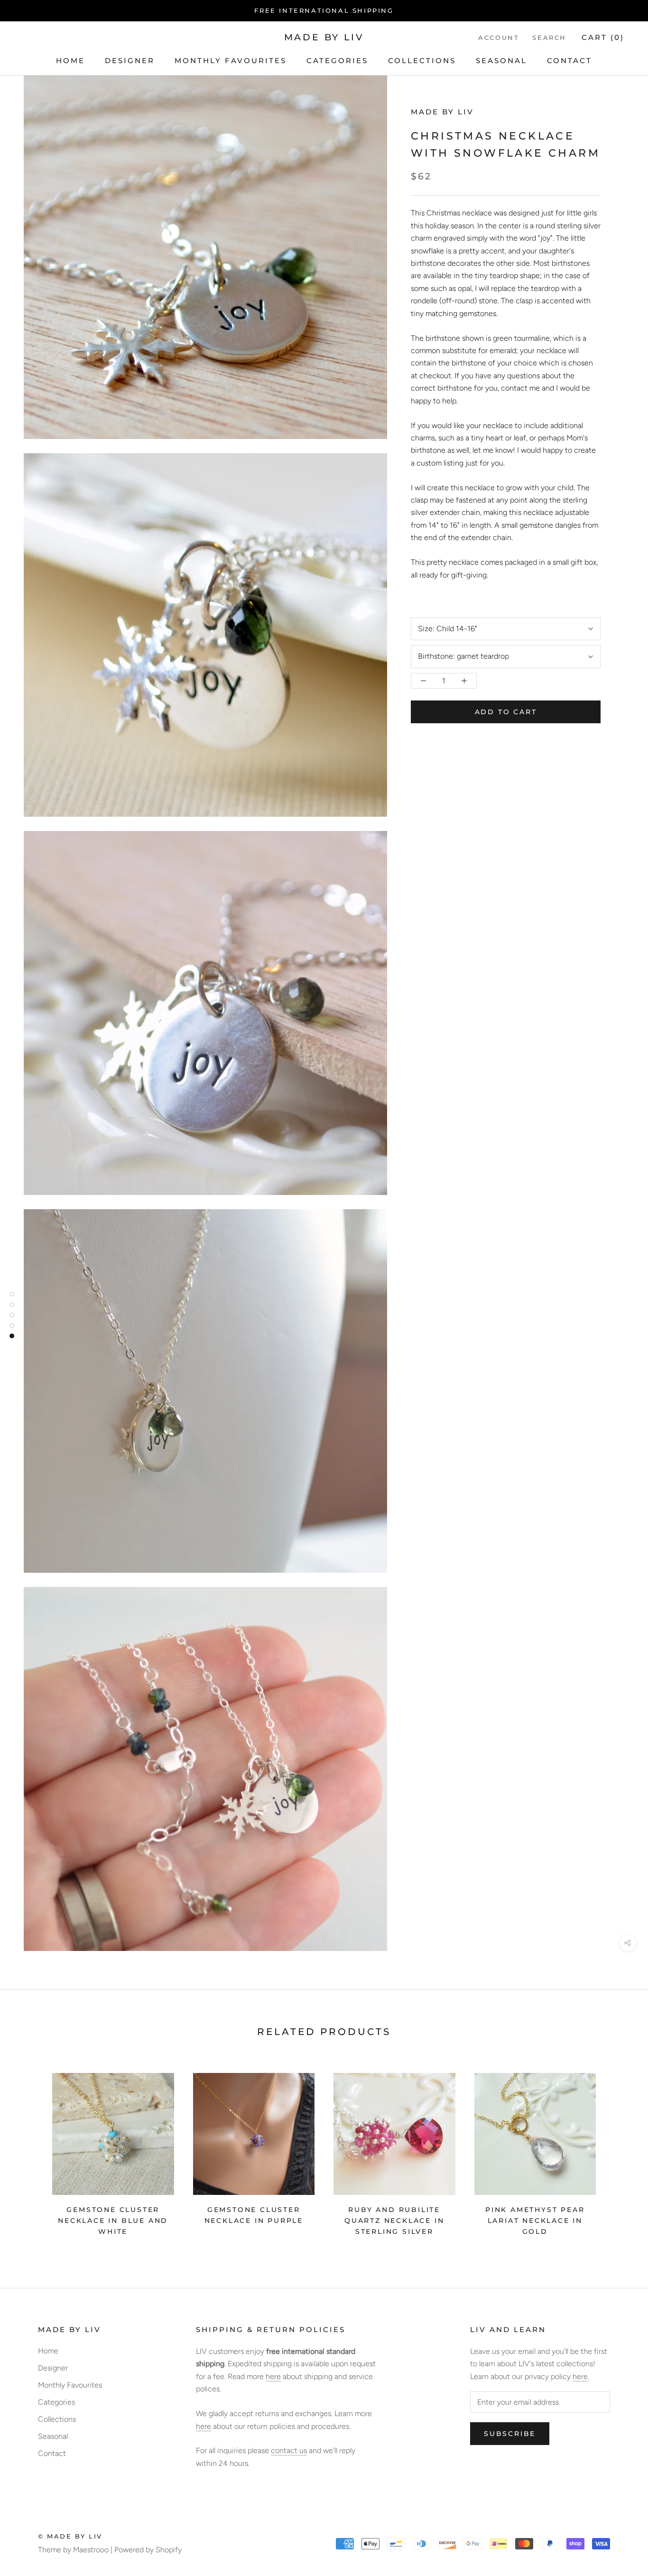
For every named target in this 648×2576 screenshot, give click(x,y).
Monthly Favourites (231, 61)
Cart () (603, 37)
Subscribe (510, 2434)
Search (549, 37)
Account (499, 37)
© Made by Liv (70, 2536)
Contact (569, 61)
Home (70, 61)
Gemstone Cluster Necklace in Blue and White (113, 2221)
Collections (422, 61)
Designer (130, 61)
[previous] (30, 2151)
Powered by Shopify (148, 2550)
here (273, 2376)
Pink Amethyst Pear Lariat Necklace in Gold (535, 2221)
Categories (337, 61)
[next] (618, 2151)
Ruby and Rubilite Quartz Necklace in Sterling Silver (394, 2221)
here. (581, 2376)
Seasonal (501, 61)
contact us (289, 2450)
